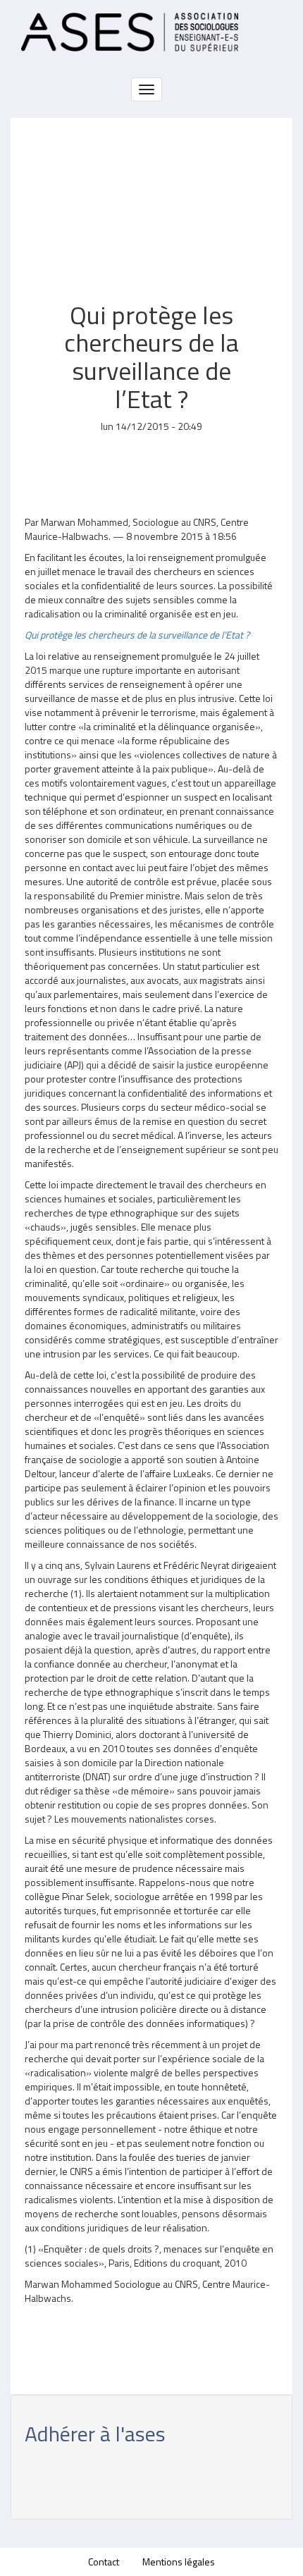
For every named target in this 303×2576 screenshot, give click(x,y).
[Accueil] (130, 32)
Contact (104, 2562)
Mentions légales (179, 2562)
